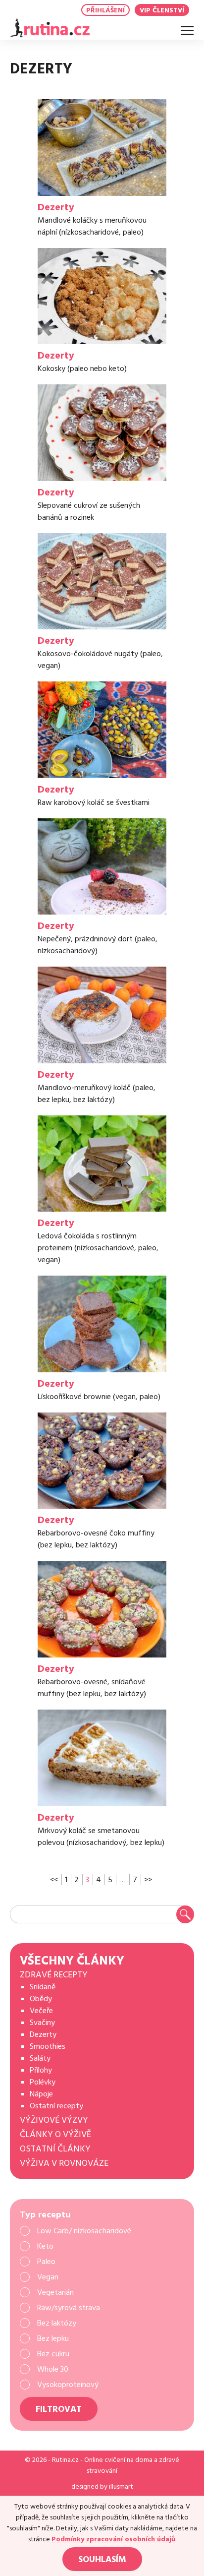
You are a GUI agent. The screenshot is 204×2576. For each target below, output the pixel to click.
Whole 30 (53, 2369)
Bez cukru (53, 2354)
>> (148, 1880)
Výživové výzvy (54, 2120)
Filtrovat (59, 2409)
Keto (45, 2246)
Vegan (48, 2277)
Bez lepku (53, 2338)
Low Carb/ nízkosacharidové (84, 2231)
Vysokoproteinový (68, 2385)
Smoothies (48, 2046)
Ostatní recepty (56, 2106)
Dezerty (43, 2034)
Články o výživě (55, 2134)
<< (54, 1880)
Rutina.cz (65, 2460)
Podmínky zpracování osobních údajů (113, 2539)
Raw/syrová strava (69, 2308)
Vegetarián (55, 2292)
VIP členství (162, 10)
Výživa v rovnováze (64, 2163)
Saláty (40, 2058)
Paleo (46, 2262)
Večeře (41, 2011)
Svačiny (42, 2023)
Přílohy (41, 2070)
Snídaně (43, 1987)
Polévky (43, 2082)
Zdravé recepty (54, 1975)
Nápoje (41, 2094)
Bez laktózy (57, 2323)
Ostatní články (55, 2149)
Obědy (41, 1999)
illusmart (121, 2487)
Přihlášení (105, 10)
